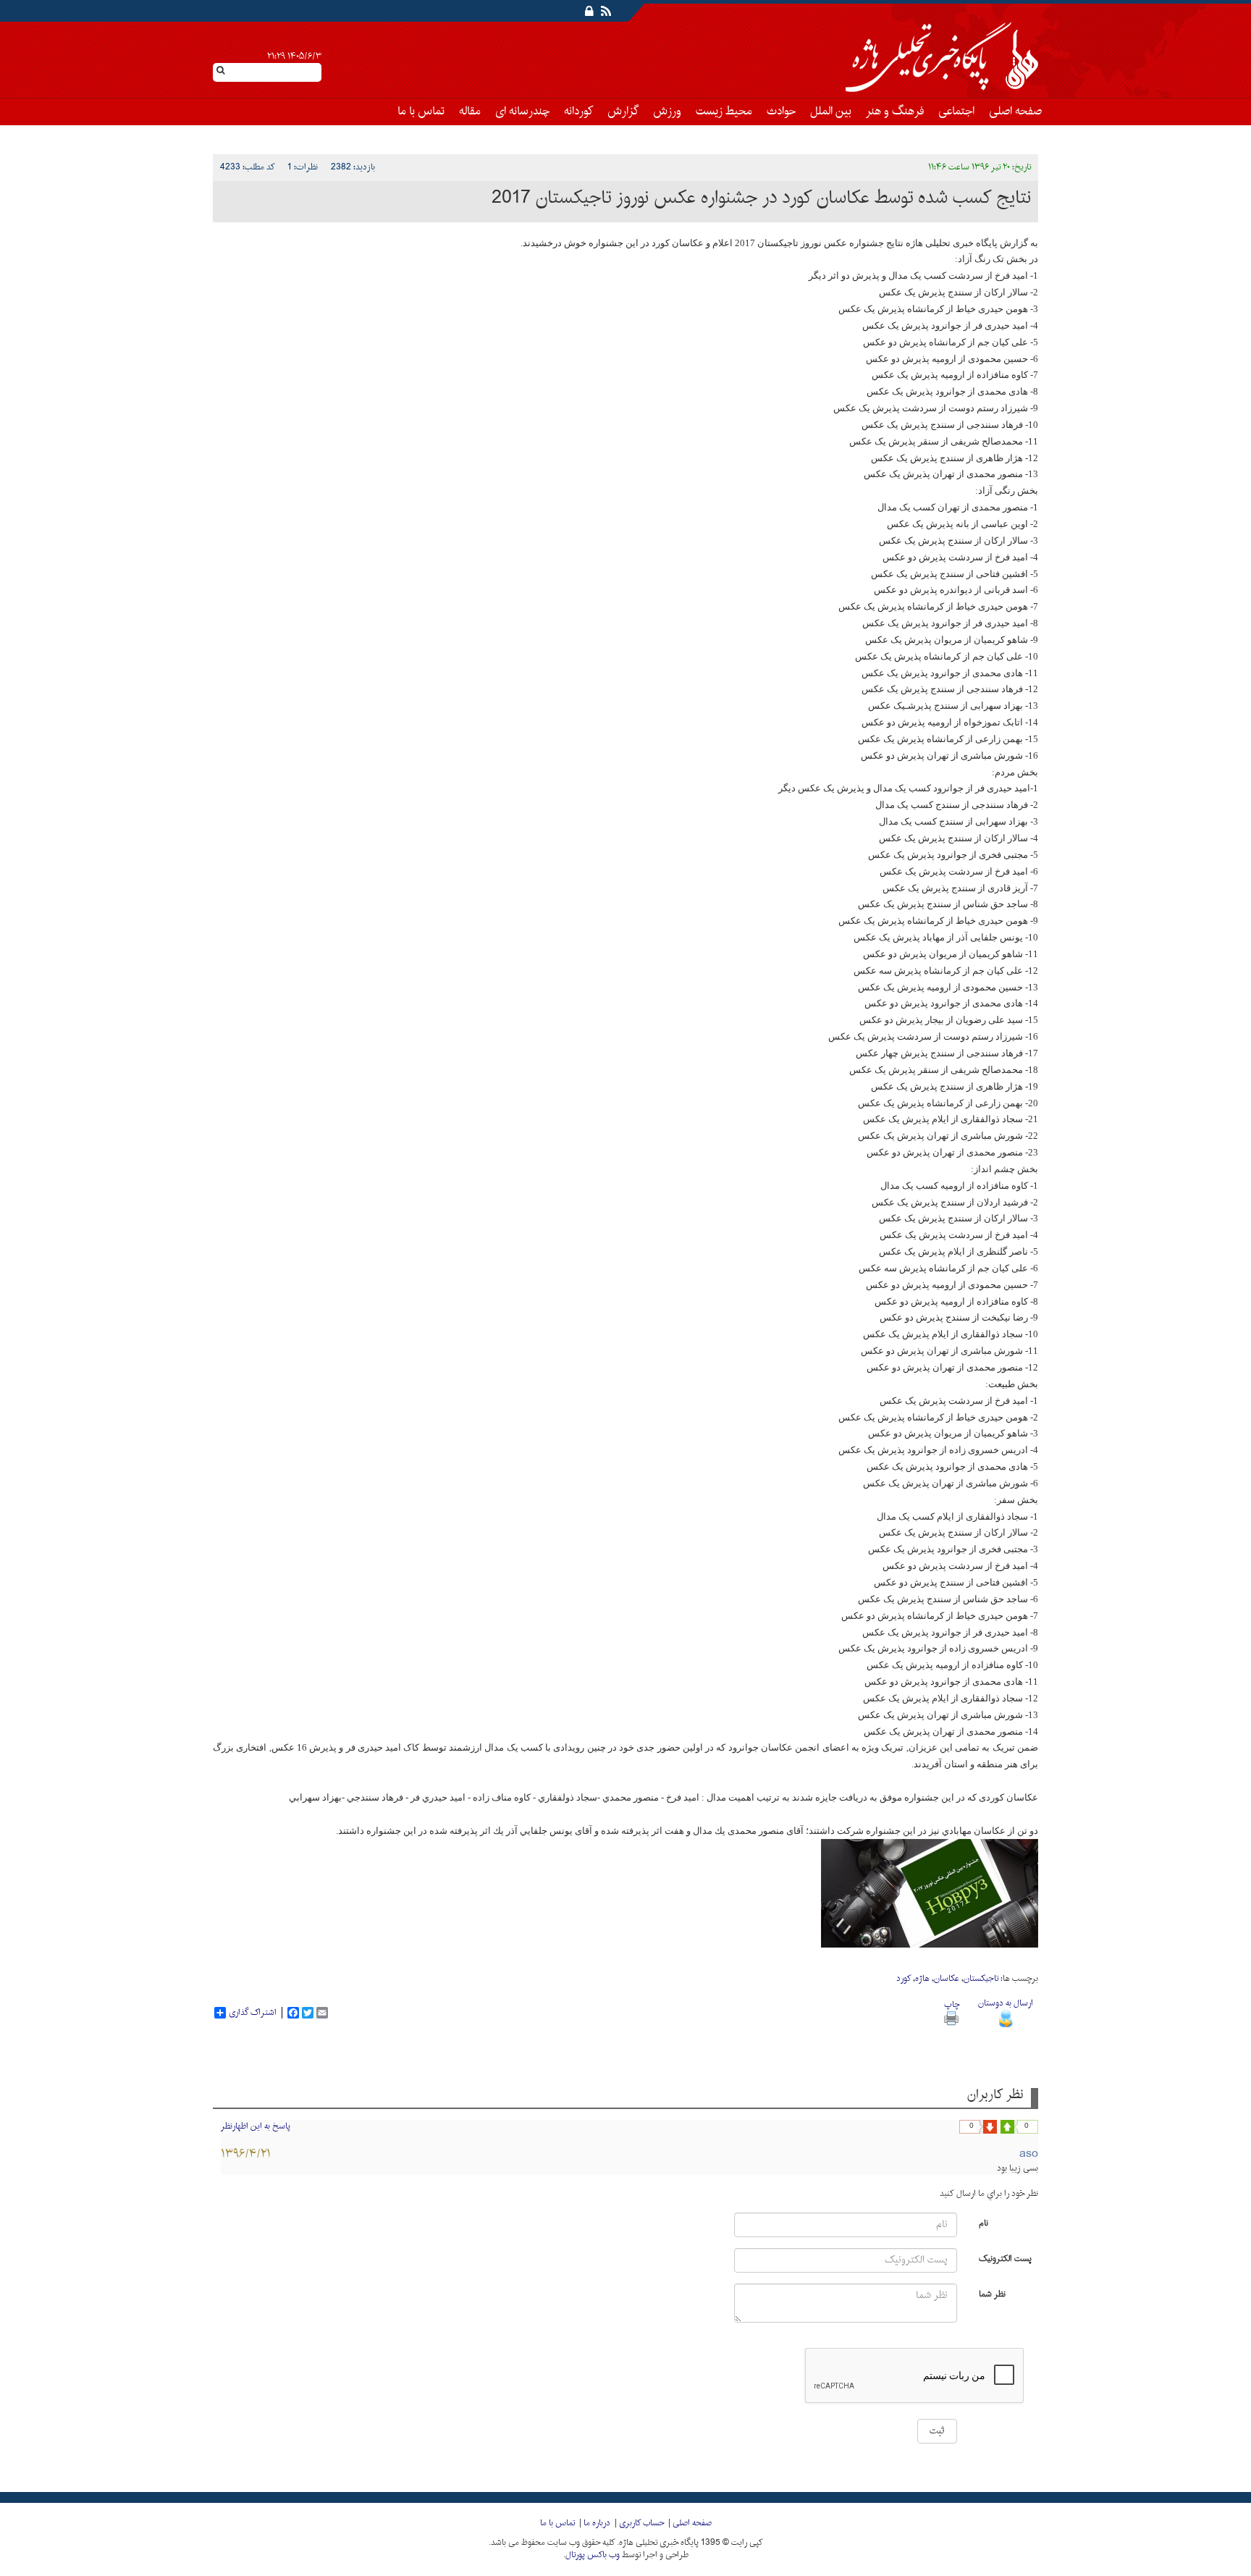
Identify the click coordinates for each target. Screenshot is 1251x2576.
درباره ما (597, 2523)
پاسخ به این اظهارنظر (256, 2126)
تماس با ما (421, 111)
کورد (903, 1979)
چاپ (952, 2005)
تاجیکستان (981, 1979)
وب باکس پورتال (593, 2555)
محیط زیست (724, 111)
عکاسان (947, 1979)
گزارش (623, 111)
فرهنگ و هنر (895, 111)
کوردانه (578, 111)
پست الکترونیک (1005, 2258)
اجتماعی (956, 111)
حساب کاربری (641, 2523)
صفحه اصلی (1015, 111)
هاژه (922, 1979)
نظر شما (992, 2293)
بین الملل (831, 111)
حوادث (781, 111)
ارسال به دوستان (1006, 2003)
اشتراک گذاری (253, 2013)
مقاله (470, 111)
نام (983, 2222)
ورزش (667, 111)
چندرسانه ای (522, 111)
